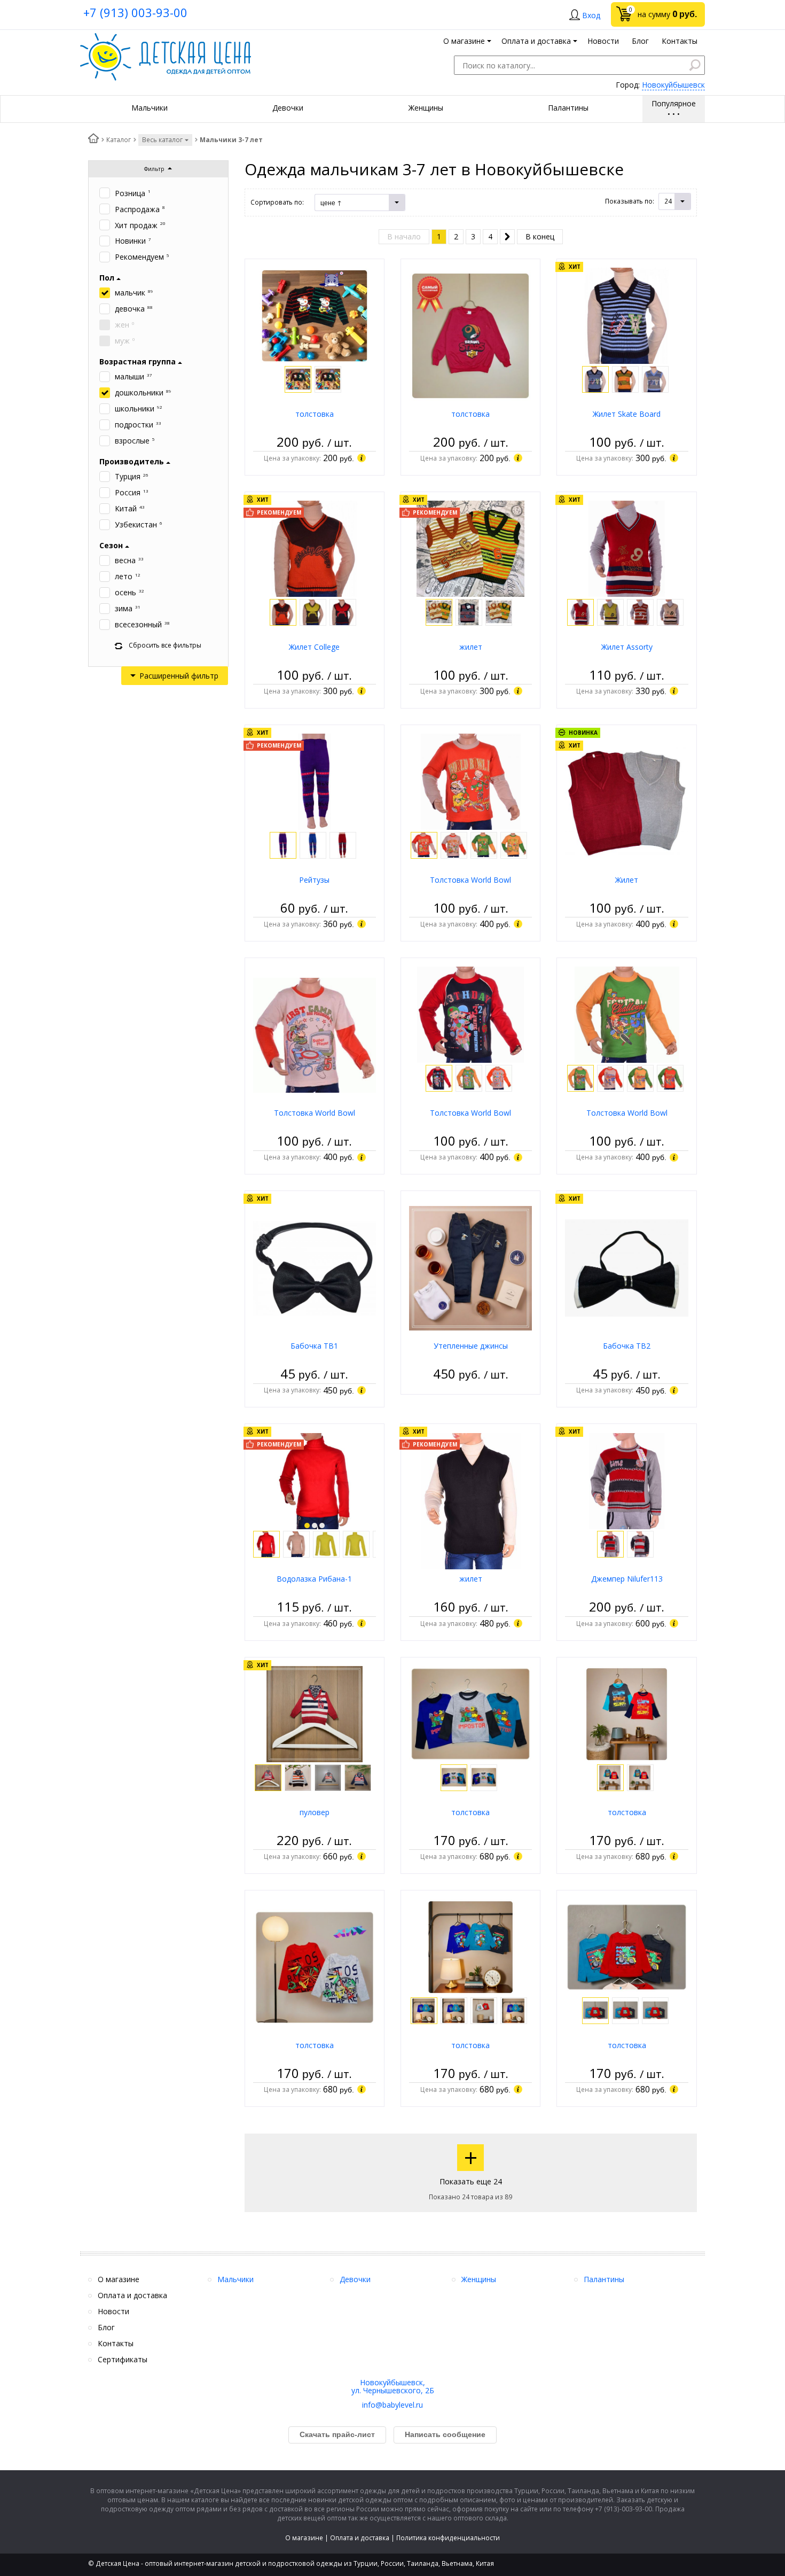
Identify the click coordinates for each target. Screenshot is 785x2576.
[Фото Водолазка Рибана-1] (315, 1480)
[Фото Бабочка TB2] (626, 1267)
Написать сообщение (445, 2434)
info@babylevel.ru (392, 2405)
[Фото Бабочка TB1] (315, 1267)
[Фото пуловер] (315, 1713)
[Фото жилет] (470, 548)
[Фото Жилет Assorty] (627, 548)
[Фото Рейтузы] (315, 781)
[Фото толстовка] (315, 315)
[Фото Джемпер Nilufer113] (627, 1480)
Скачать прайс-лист (337, 2434)
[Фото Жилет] (626, 801)
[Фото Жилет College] (314, 548)
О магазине (304, 2538)
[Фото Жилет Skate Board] (627, 315)
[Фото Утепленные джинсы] (470, 1267)
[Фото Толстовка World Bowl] (471, 781)
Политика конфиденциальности (448, 2538)
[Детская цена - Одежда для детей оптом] (166, 38)
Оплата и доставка (360, 2538)
